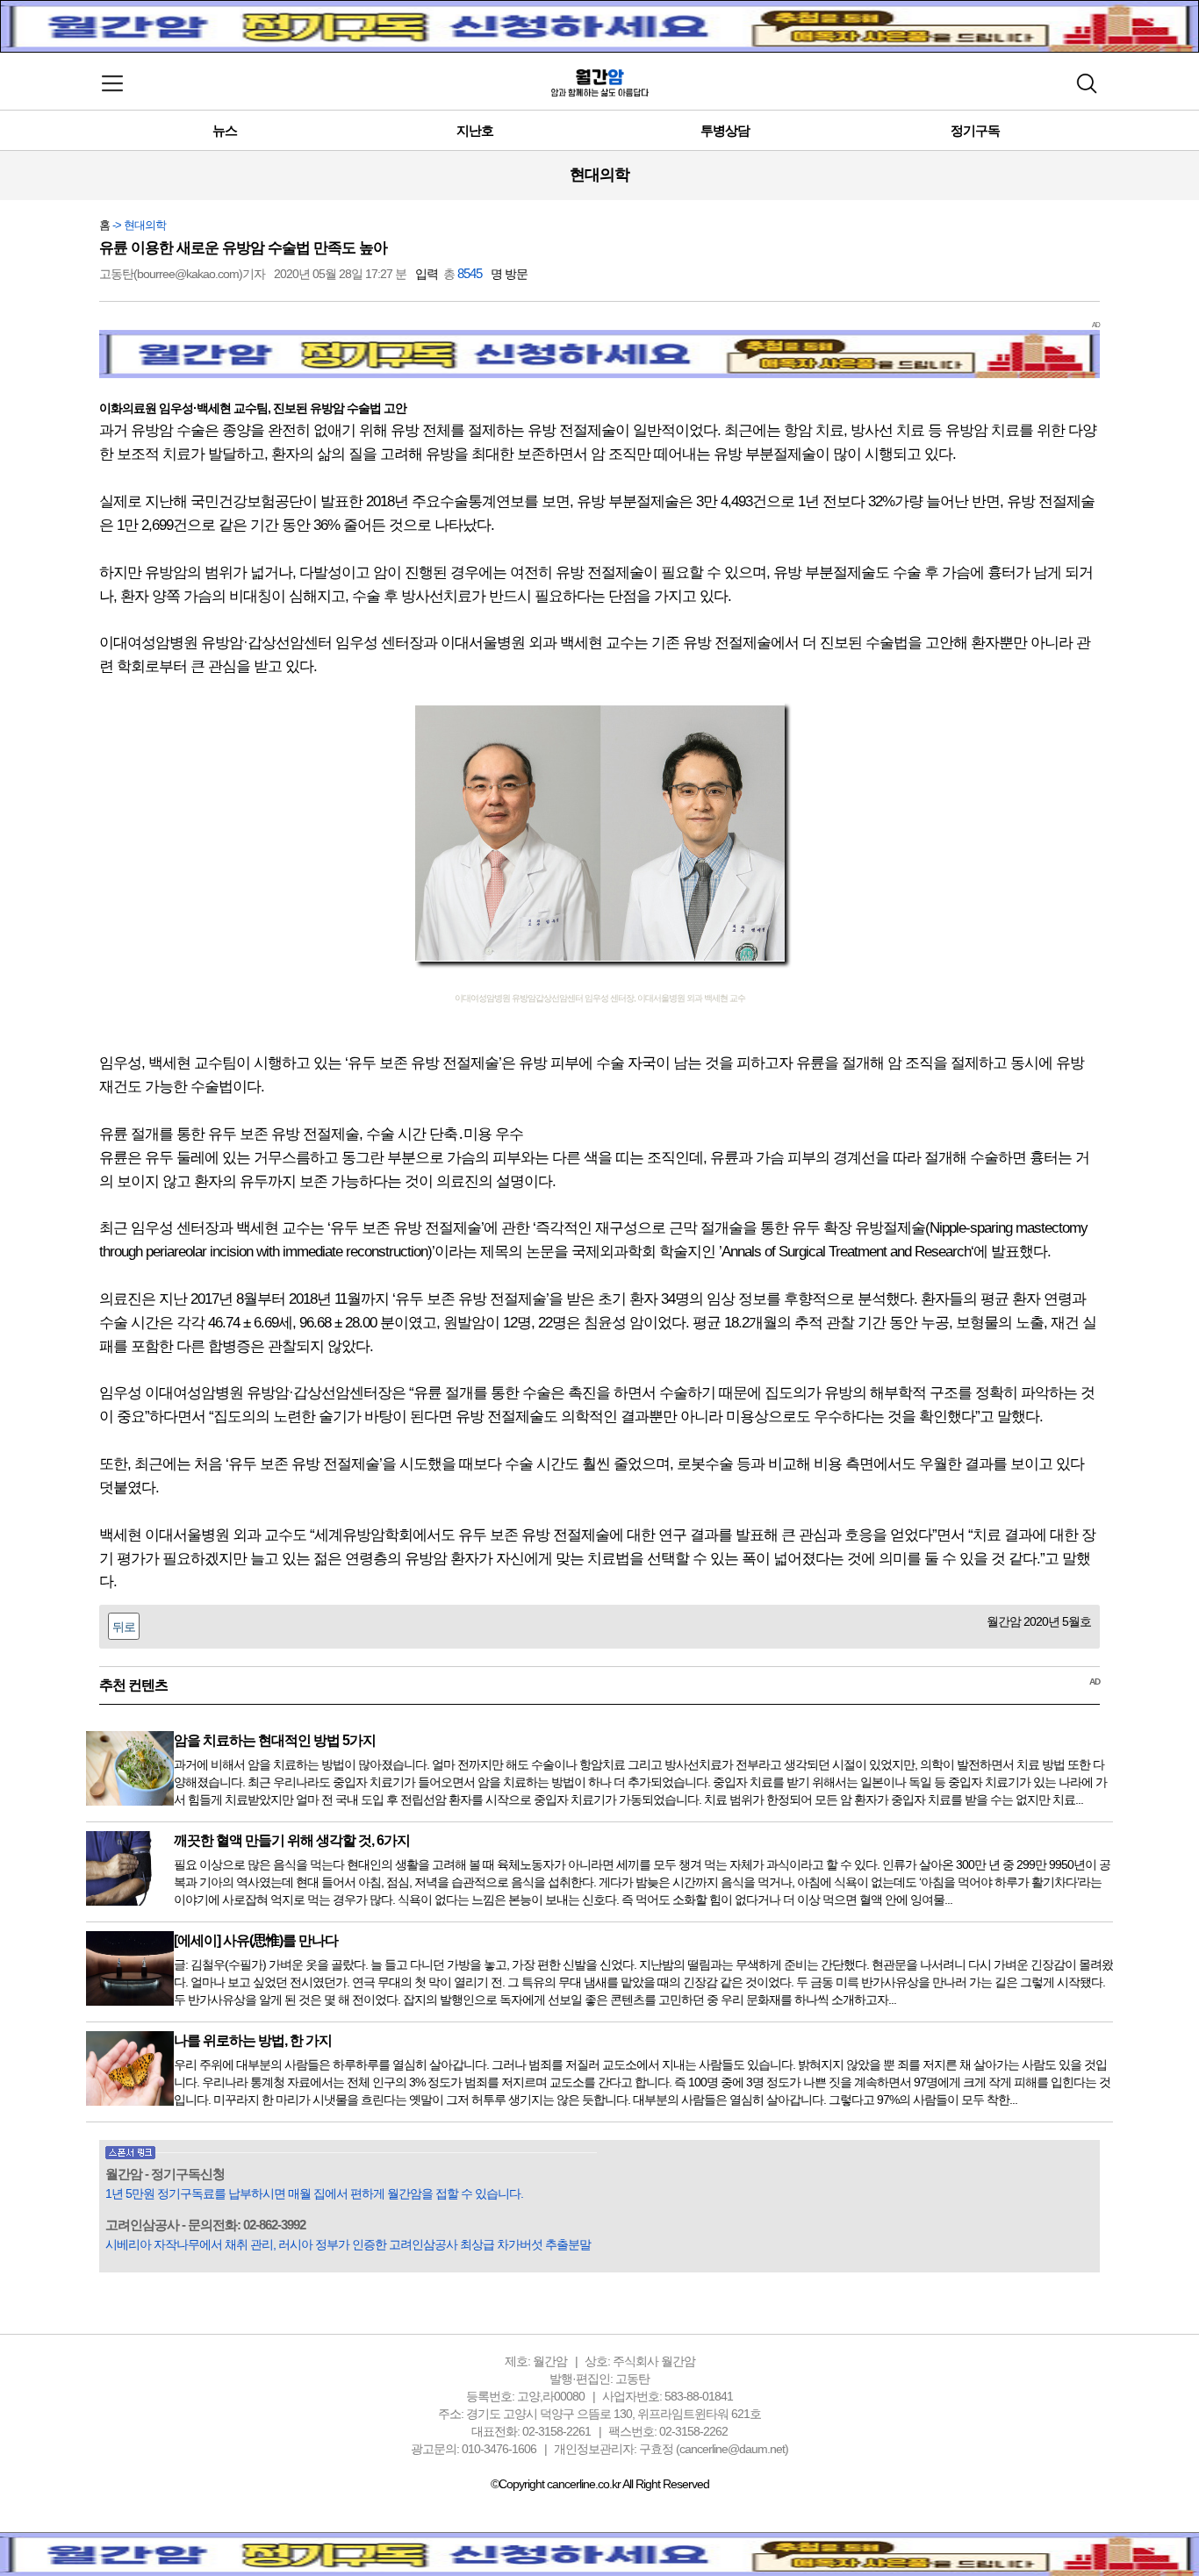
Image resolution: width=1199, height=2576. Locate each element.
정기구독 (975, 130)
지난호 (475, 130)
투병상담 (725, 130)
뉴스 (225, 130)
